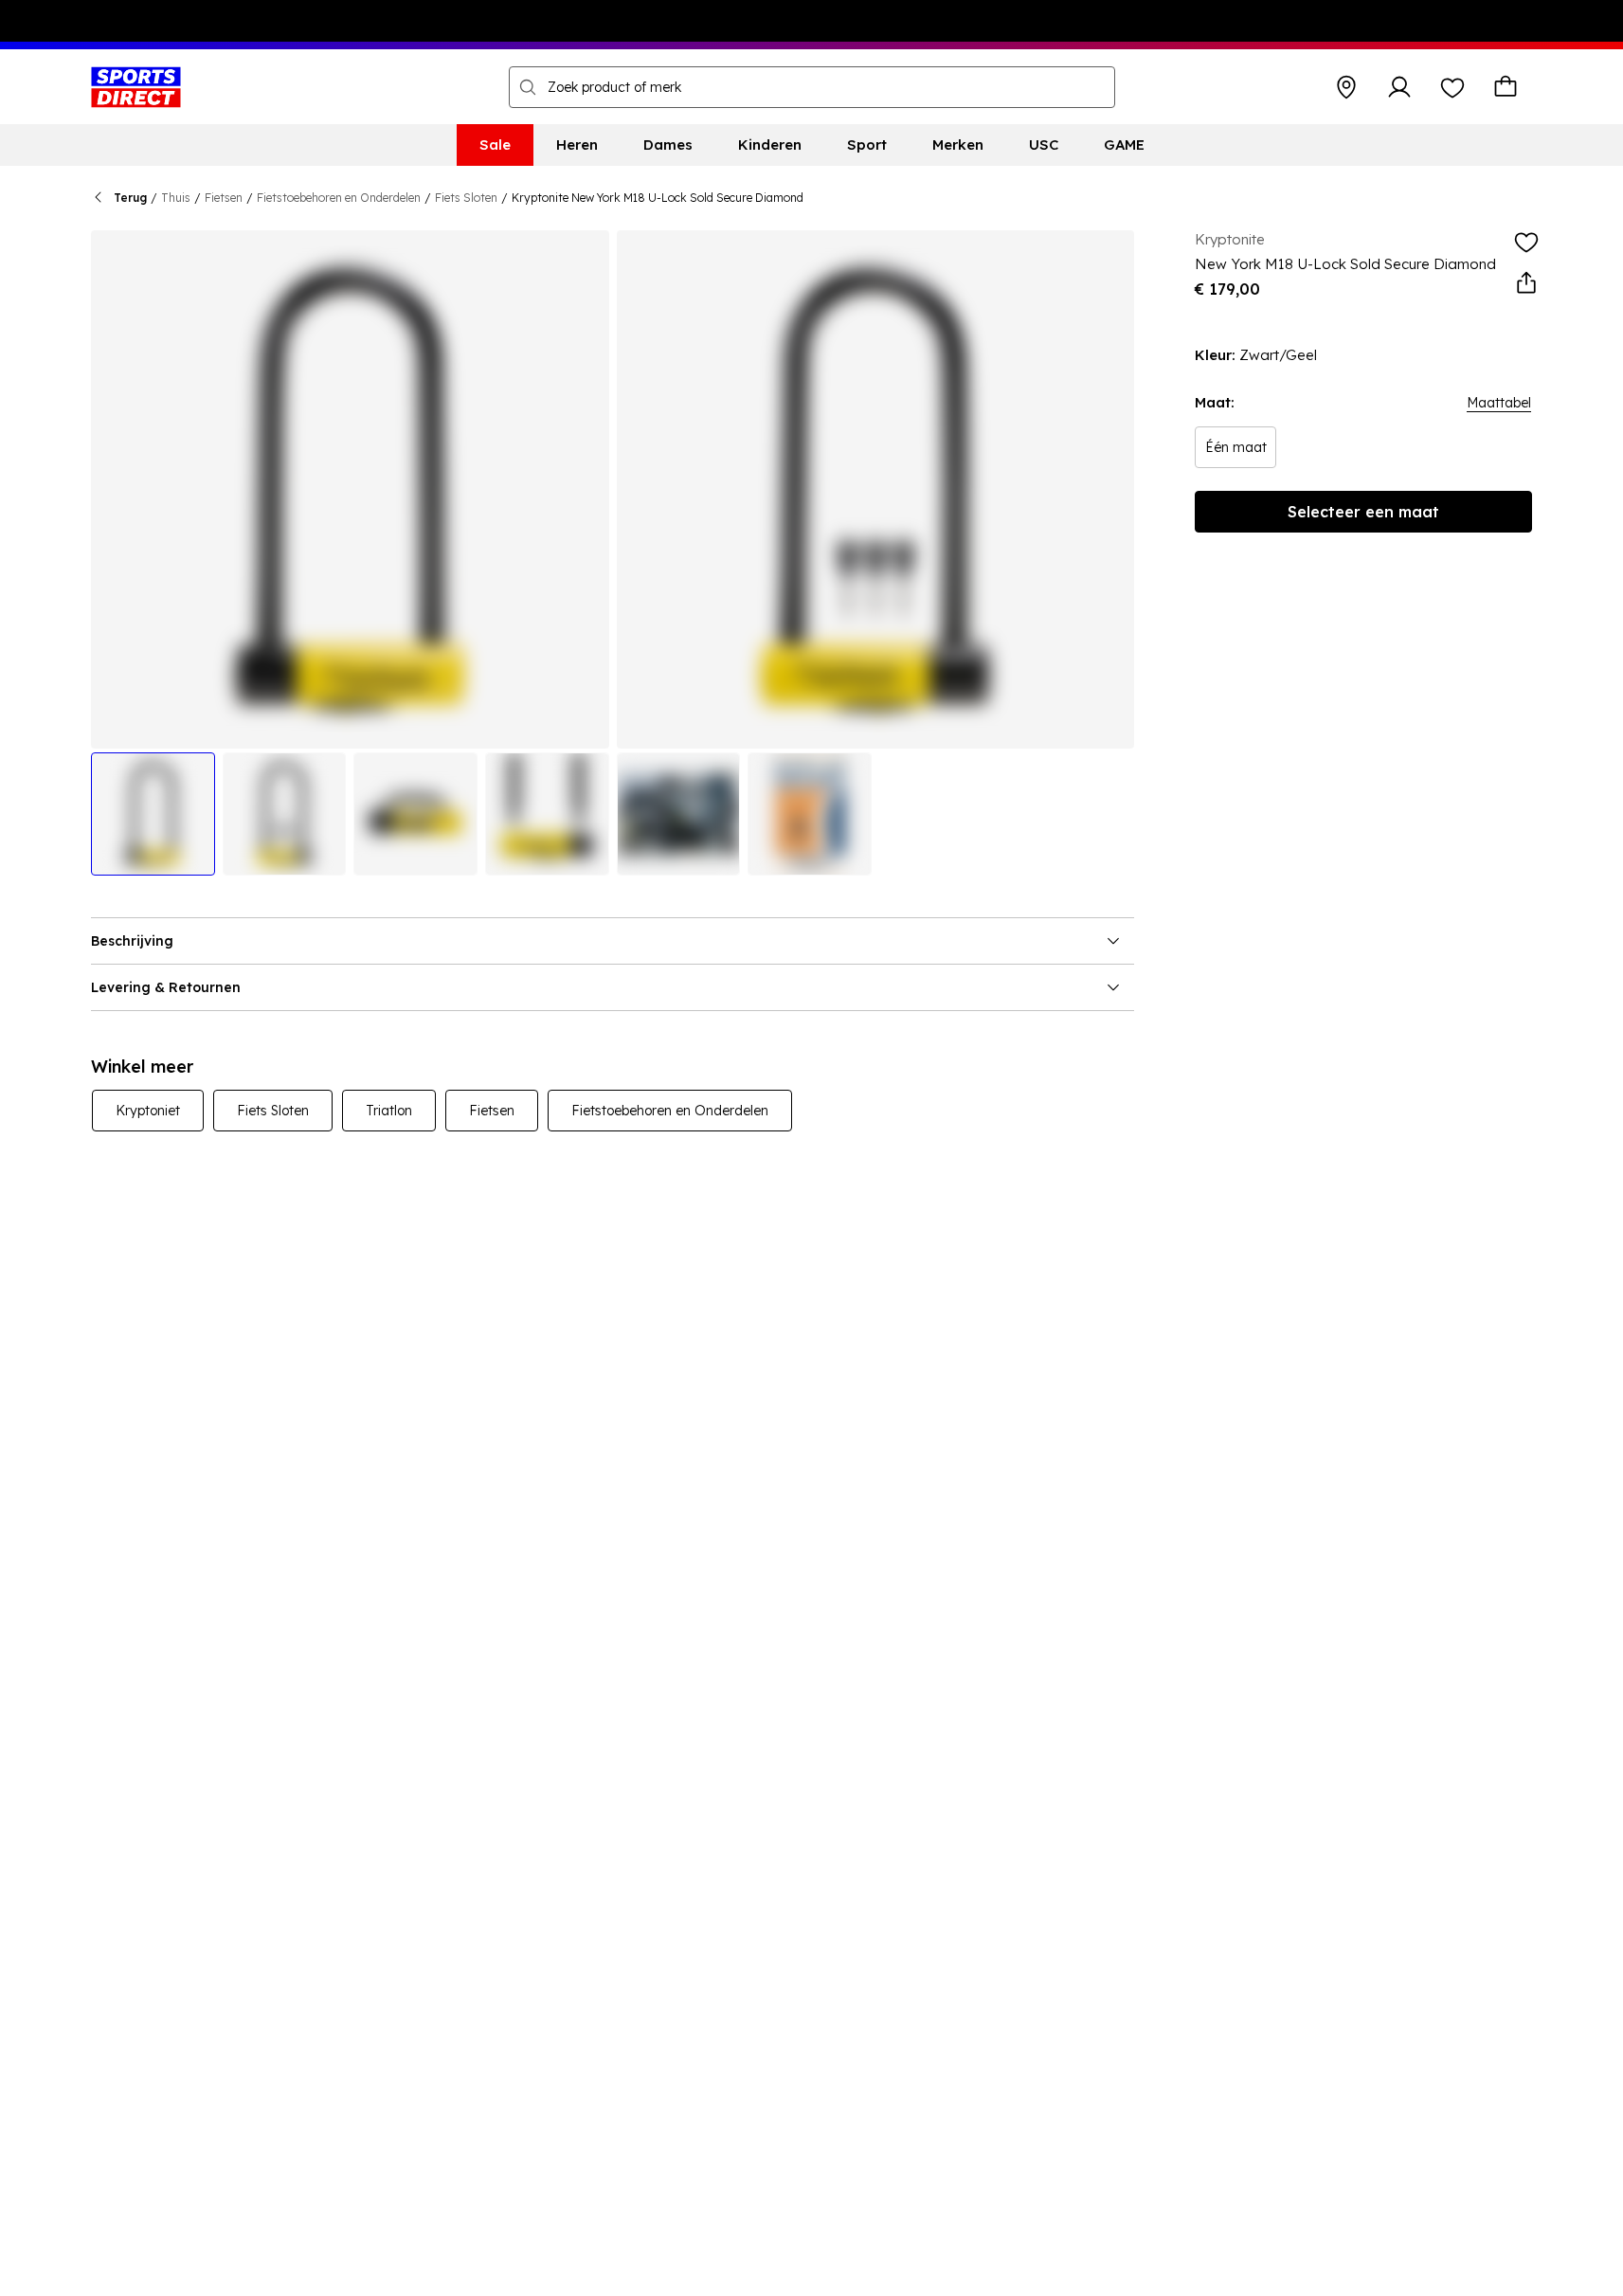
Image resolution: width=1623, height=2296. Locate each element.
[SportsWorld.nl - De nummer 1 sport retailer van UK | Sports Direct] (136, 87)
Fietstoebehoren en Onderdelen (339, 198)
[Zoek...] (528, 87)
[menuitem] (495, 145)
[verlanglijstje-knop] (1452, 87)
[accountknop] (1399, 87)
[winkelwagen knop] (1506, 87)
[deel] (1526, 283)
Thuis (176, 198)
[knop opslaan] (1346, 87)
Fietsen (224, 198)
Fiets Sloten (466, 198)
